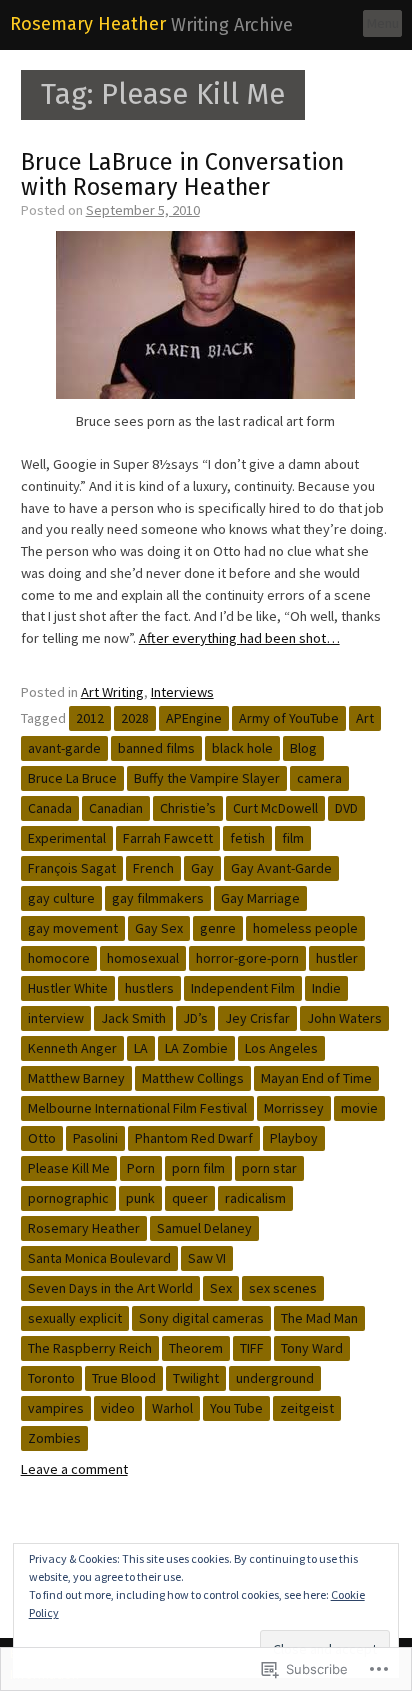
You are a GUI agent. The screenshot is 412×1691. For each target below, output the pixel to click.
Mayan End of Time (316, 1078)
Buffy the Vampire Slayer (207, 778)
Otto (42, 1138)
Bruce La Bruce (72, 778)
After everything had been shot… (239, 638)
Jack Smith (133, 1018)
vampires (56, 1408)
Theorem (196, 1348)
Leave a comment (74, 1469)
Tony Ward (312, 1348)
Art (365, 718)
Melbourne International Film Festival (137, 1108)
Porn (141, 1168)
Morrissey (294, 1108)
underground (275, 1378)
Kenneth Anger (72, 1048)
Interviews (182, 692)
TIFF (252, 1348)
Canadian (116, 808)
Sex (221, 1288)
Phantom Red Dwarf (194, 1138)
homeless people (305, 928)
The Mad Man (319, 1318)
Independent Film (243, 988)
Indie (326, 988)
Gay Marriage (260, 898)
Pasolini (95, 1138)
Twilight (196, 1378)
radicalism (255, 1198)
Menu (383, 23)
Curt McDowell (275, 808)
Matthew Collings (193, 1078)
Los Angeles (281, 1048)
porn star (269, 1168)
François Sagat (72, 868)
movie (359, 1108)
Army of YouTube (289, 718)
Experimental (67, 838)
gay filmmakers (158, 898)
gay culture (61, 898)
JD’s (195, 1018)
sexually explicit (75, 1318)
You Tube (236, 1408)
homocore (59, 958)
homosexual (143, 958)
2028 (135, 718)
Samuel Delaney (204, 1228)
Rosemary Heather (88, 24)
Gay (202, 868)
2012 (90, 718)
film (293, 838)
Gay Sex (159, 928)
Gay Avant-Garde (281, 868)
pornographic (68, 1198)
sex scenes (283, 1288)
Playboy (294, 1138)
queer (190, 1198)
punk (140, 1198)
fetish (247, 838)
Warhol (172, 1408)
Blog (303, 748)
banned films (156, 748)
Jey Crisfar (257, 1018)
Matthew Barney (76, 1078)
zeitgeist (307, 1408)
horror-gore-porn (247, 958)
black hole (242, 748)
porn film (198, 1168)
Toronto (51, 1378)
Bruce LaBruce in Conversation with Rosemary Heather (182, 174)
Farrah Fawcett (168, 838)
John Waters (344, 1018)
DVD (346, 808)
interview (56, 1018)
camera (319, 778)
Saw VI (207, 1258)
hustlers (149, 988)
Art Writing (112, 692)
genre (218, 928)
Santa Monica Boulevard (99, 1258)
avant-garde (64, 748)
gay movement (73, 928)
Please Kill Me (69, 1168)
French (153, 868)
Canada (50, 808)
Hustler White (68, 988)
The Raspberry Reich (90, 1348)
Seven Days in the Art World (110, 1288)
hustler (337, 958)
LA (141, 1048)
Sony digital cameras (201, 1318)
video (118, 1408)
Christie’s (188, 808)
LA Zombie (196, 1048)
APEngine (194, 718)
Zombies (54, 1438)
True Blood (124, 1378)
